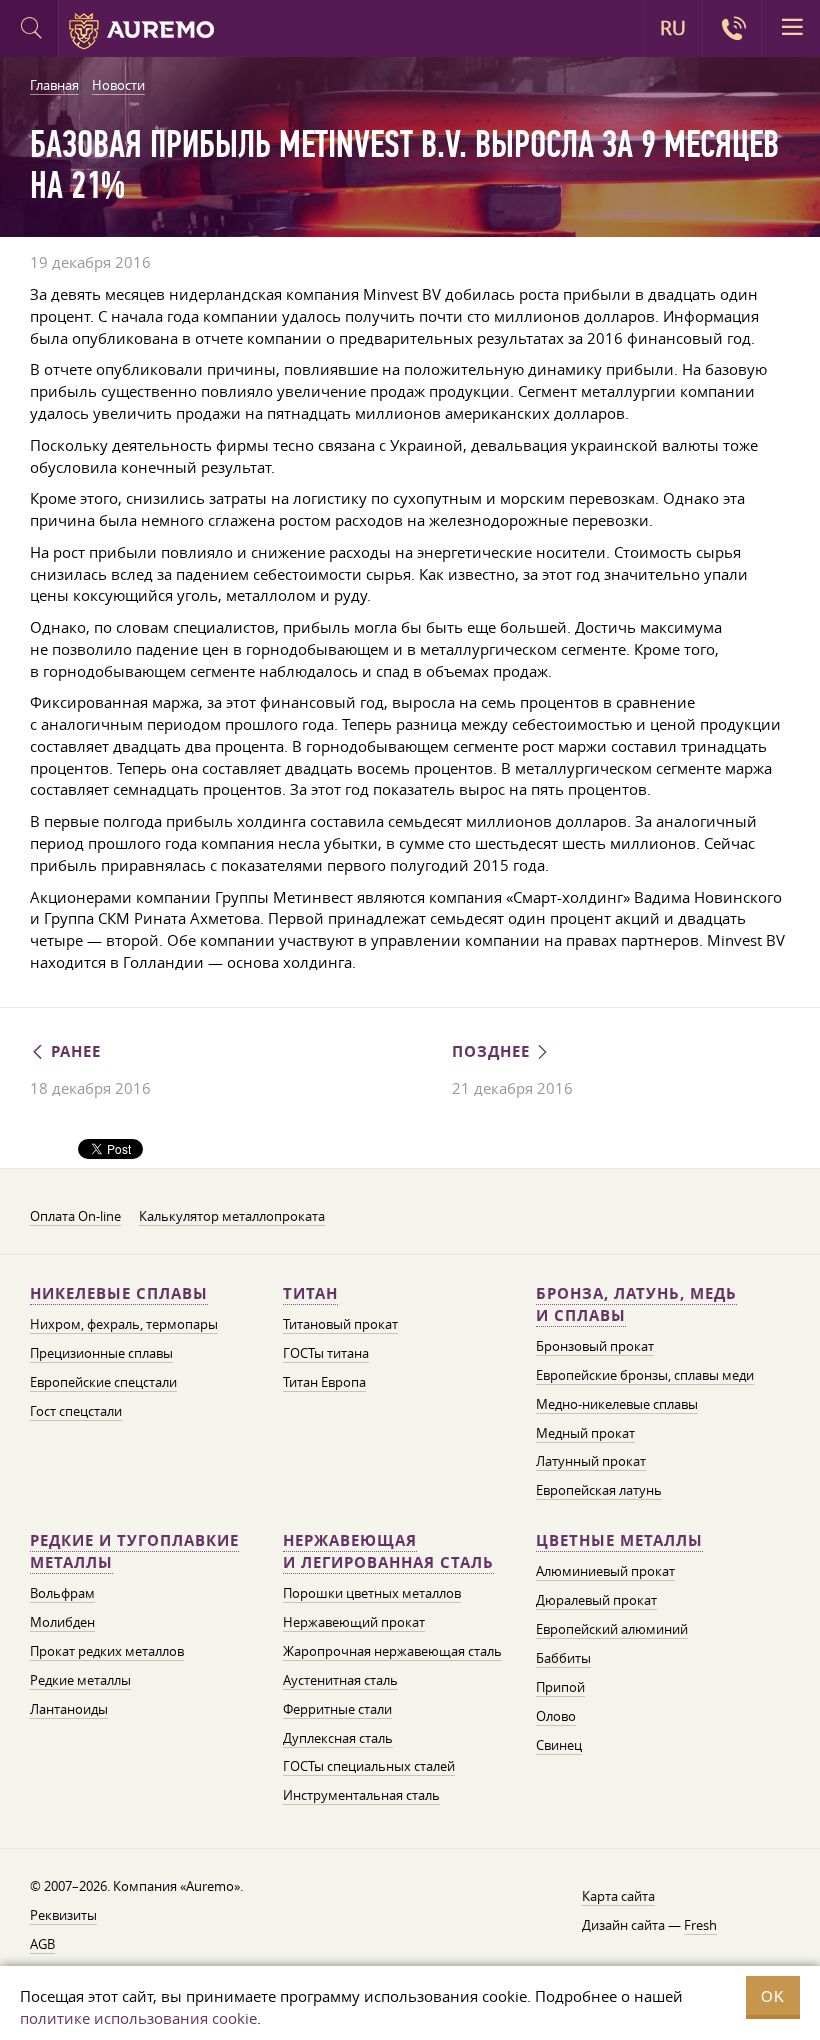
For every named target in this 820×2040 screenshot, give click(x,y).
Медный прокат (585, 1433)
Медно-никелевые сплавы (617, 1404)
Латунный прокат (591, 1461)
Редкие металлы (80, 1680)
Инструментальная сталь (361, 1795)
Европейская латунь (599, 1490)
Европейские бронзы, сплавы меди (645, 1375)
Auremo (141, 31)
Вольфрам (62, 1593)
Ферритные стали (337, 1709)
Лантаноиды (69, 1709)
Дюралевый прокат (596, 1600)
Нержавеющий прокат (354, 1622)
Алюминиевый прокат (605, 1571)
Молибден (62, 1622)
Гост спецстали (76, 1411)
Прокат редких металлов (107, 1651)
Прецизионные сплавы (101, 1353)
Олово (556, 1716)
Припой (560, 1687)
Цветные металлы (619, 1540)
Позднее (493, 1051)
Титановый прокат (340, 1324)
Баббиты (563, 1658)
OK (773, 1996)
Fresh (700, 1925)
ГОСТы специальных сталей (369, 1766)
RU (673, 28)
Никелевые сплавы (119, 1293)
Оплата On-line (75, 1216)
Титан (310, 1293)
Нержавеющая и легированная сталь (388, 1551)
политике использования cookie (138, 2018)
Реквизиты (63, 1915)
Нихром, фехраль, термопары (124, 1324)
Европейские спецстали (103, 1382)
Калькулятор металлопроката (232, 1216)
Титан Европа (324, 1382)
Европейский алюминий (612, 1629)
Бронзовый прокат (595, 1346)
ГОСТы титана (326, 1353)
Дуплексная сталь (338, 1738)
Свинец (559, 1745)
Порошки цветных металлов (372, 1593)
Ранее (73, 1051)
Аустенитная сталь (340, 1680)
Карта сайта (618, 1896)
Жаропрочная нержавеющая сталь (392, 1651)
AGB (42, 1944)
